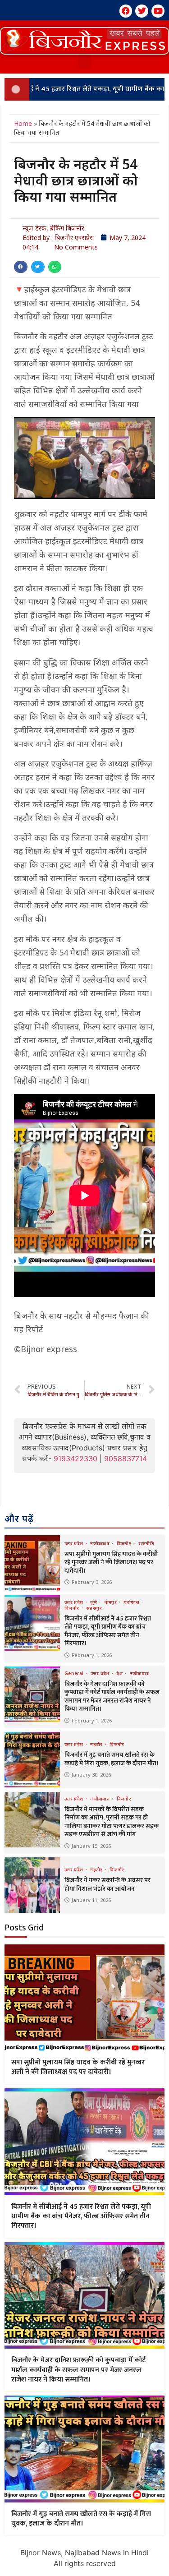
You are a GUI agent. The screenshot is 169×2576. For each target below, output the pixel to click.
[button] (84, 41)
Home (23, 123)
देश (120, 1673)
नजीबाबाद (100, 1543)
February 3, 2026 (92, 1582)
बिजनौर (125, 1543)
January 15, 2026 (91, 1846)
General (75, 1673)
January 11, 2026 (91, 1900)
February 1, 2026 (92, 1655)
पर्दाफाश (132, 1602)
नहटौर (97, 1744)
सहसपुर (94, 1608)
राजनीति (146, 1543)
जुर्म (94, 1602)
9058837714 (126, 1459)
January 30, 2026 (91, 1775)
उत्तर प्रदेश (75, 1543)
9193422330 (75, 1459)
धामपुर (111, 1602)
